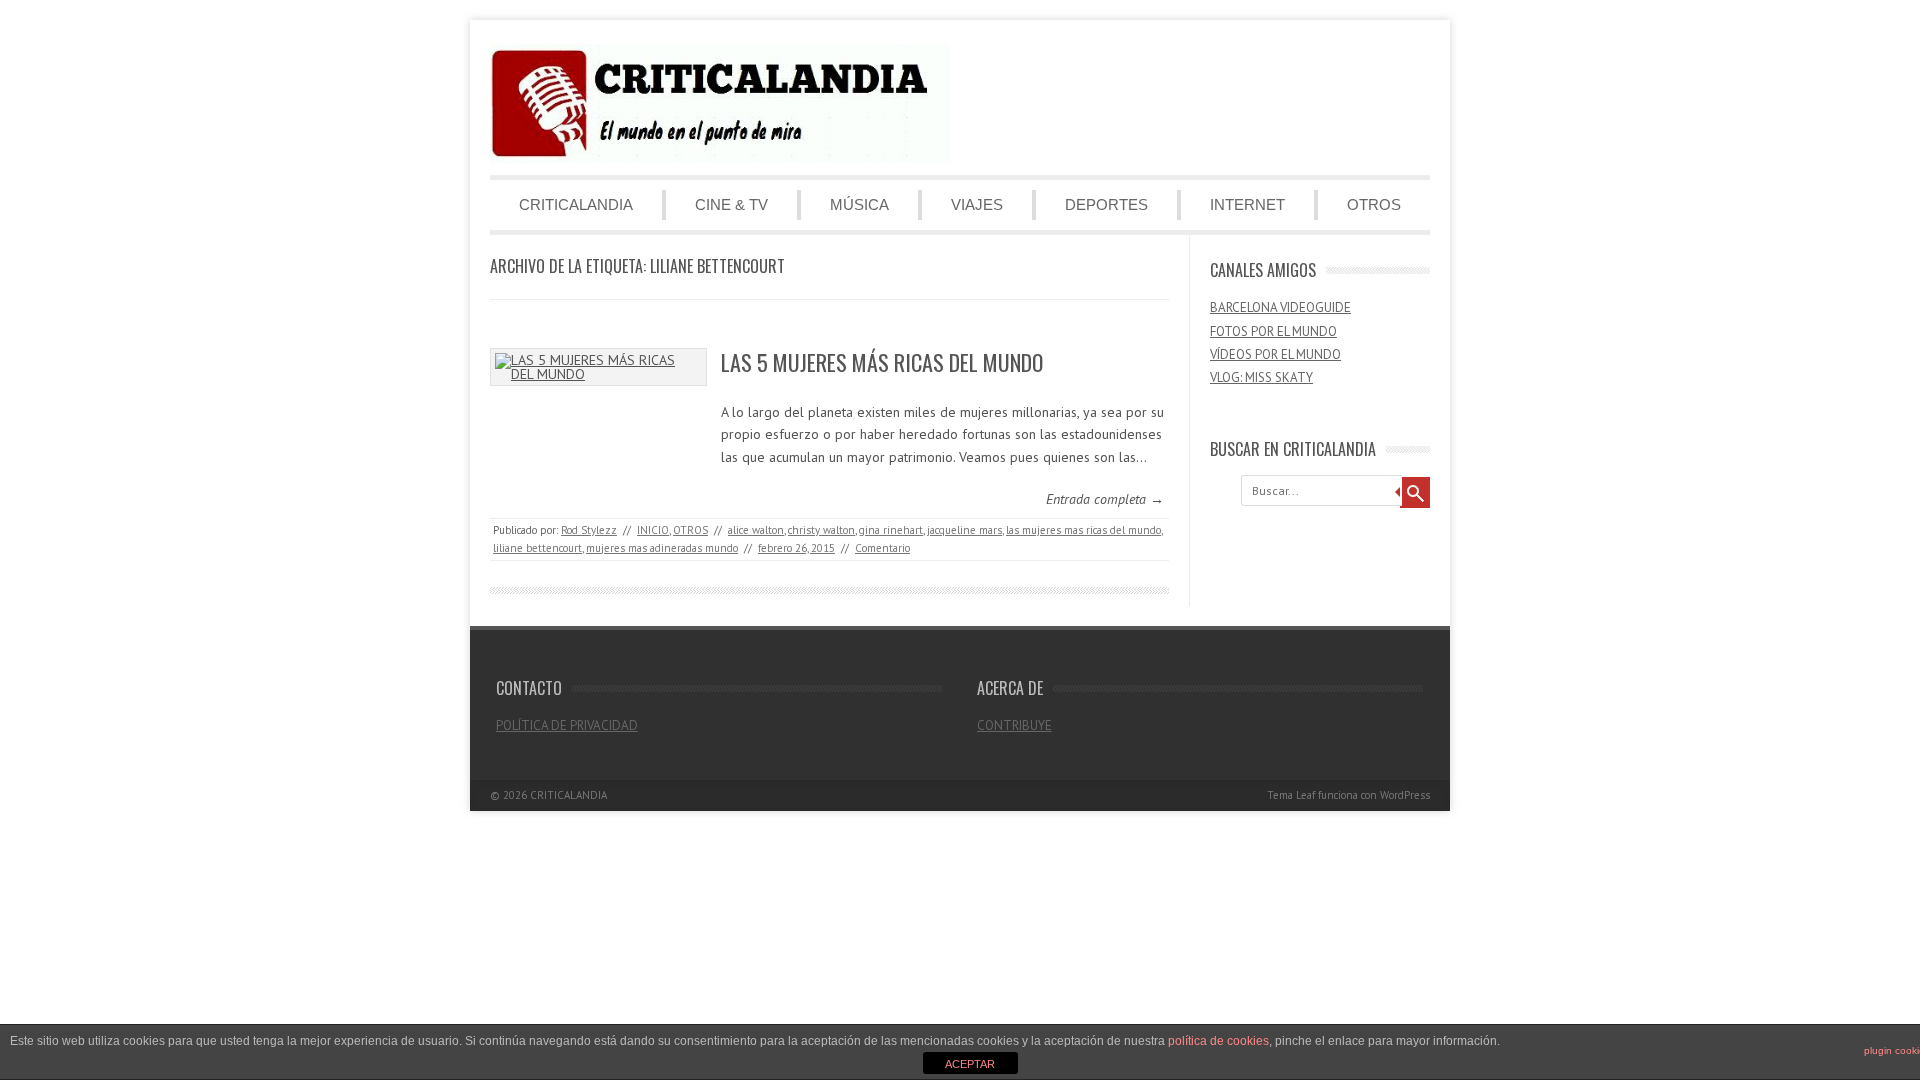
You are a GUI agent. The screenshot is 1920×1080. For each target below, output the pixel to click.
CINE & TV (731, 204)
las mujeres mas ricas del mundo (1083, 530)
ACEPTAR (970, 1064)
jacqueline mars (964, 530)
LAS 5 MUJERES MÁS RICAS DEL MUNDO (882, 362)
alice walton (756, 530)
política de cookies (1218, 1041)
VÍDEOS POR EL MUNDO (1275, 354)
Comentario (882, 548)
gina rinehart (891, 530)
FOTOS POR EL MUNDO (1273, 331)
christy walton (821, 530)
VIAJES (977, 204)
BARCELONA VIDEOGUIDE (1280, 307)
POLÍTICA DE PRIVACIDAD (567, 725)
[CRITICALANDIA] (720, 158)
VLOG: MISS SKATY (1261, 377)
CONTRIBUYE (1014, 725)
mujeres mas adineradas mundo (662, 548)
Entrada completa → (1105, 499)
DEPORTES (1106, 204)
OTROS (1374, 204)
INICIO (653, 530)
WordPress (1405, 795)
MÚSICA (859, 204)
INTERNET (1247, 204)
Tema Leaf (1291, 795)
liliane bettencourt (537, 548)
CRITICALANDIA (576, 204)
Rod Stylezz (589, 530)
